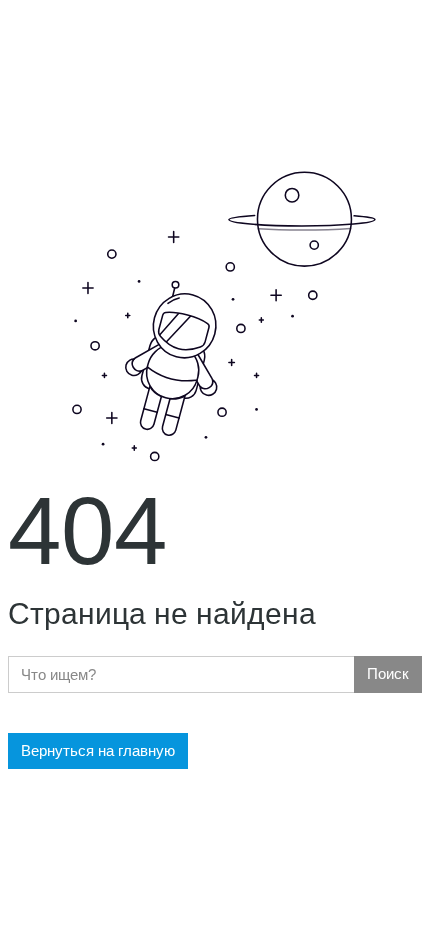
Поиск (388, 673)
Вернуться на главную (98, 750)
